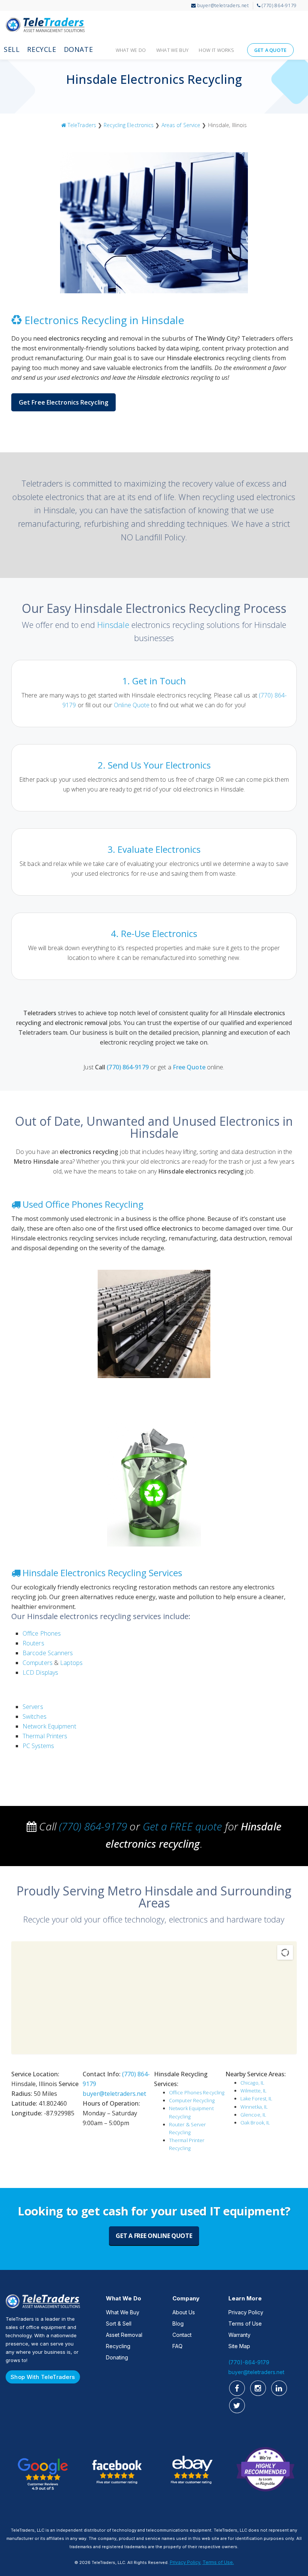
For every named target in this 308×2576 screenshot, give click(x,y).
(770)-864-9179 (249, 2362)
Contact (182, 2335)
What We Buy (123, 2312)
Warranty (239, 2335)
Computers (38, 1663)
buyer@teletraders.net (114, 2094)
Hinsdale (113, 625)
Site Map (239, 2346)
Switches (35, 1716)
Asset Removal (124, 2335)
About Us (184, 2312)
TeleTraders (40, 24)
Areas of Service (181, 125)
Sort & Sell (119, 2324)
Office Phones (42, 1633)
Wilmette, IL (254, 2091)
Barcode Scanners (48, 1653)
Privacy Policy (246, 2312)
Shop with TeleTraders (43, 2377)
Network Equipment (49, 1726)
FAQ (177, 2346)
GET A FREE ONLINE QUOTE (154, 2236)
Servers (33, 1707)
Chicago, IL (252, 2083)
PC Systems (38, 1746)
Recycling (118, 2346)
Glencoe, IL (253, 2115)
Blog (178, 2324)
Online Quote (132, 705)
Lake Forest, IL (257, 2098)
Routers (33, 1643)
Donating (117, 2357)
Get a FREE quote (183, 1826)
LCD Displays (40, 1672)
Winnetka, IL (254, 2107)
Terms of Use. (218, 2562)
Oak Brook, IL (255, 2123)
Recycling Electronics (129, 125)
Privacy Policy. (186, 2562)
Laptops (71, 1663)
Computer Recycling (192, 2100)
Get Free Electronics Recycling (63, 402)
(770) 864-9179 (128, 1067)
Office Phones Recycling (197, 2092)
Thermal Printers (45, 1736)
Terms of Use (245, 2324)
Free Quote (189, 1067)
